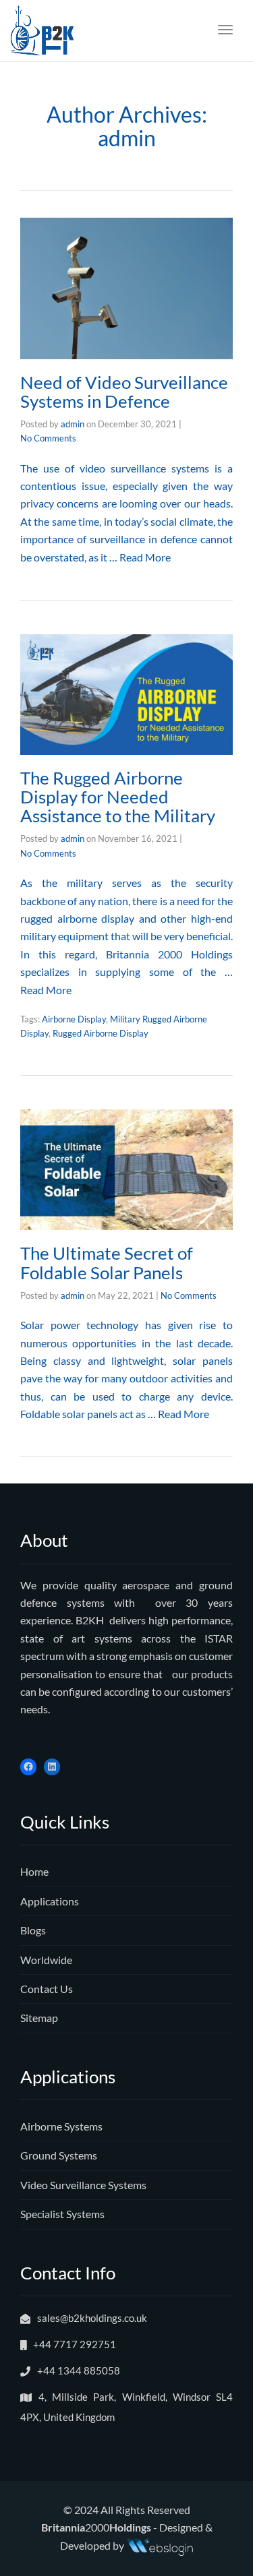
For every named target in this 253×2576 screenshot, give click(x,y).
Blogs (33, 1930)
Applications (50, 1901)
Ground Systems (59, 2155)
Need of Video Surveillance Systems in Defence (124, 392)
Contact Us (47, 1989)
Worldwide (46, 1960)
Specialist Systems (62, 2214)
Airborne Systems (61, 2126)
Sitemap (39, 2018)
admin (73, 424)
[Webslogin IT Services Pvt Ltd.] (160, 2545)
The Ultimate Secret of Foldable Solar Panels (107, 1262)
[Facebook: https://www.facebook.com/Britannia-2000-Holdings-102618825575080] (28, 1767)
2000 (96, 2527)
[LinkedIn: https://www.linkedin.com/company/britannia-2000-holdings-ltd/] (52, 1767)
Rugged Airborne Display (101, 1033)
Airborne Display (74, 1019)
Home (34, 1871)
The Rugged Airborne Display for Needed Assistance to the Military (118, 797)
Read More (145, 557)
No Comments (48, 438)
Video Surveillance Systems (83, 2185)
